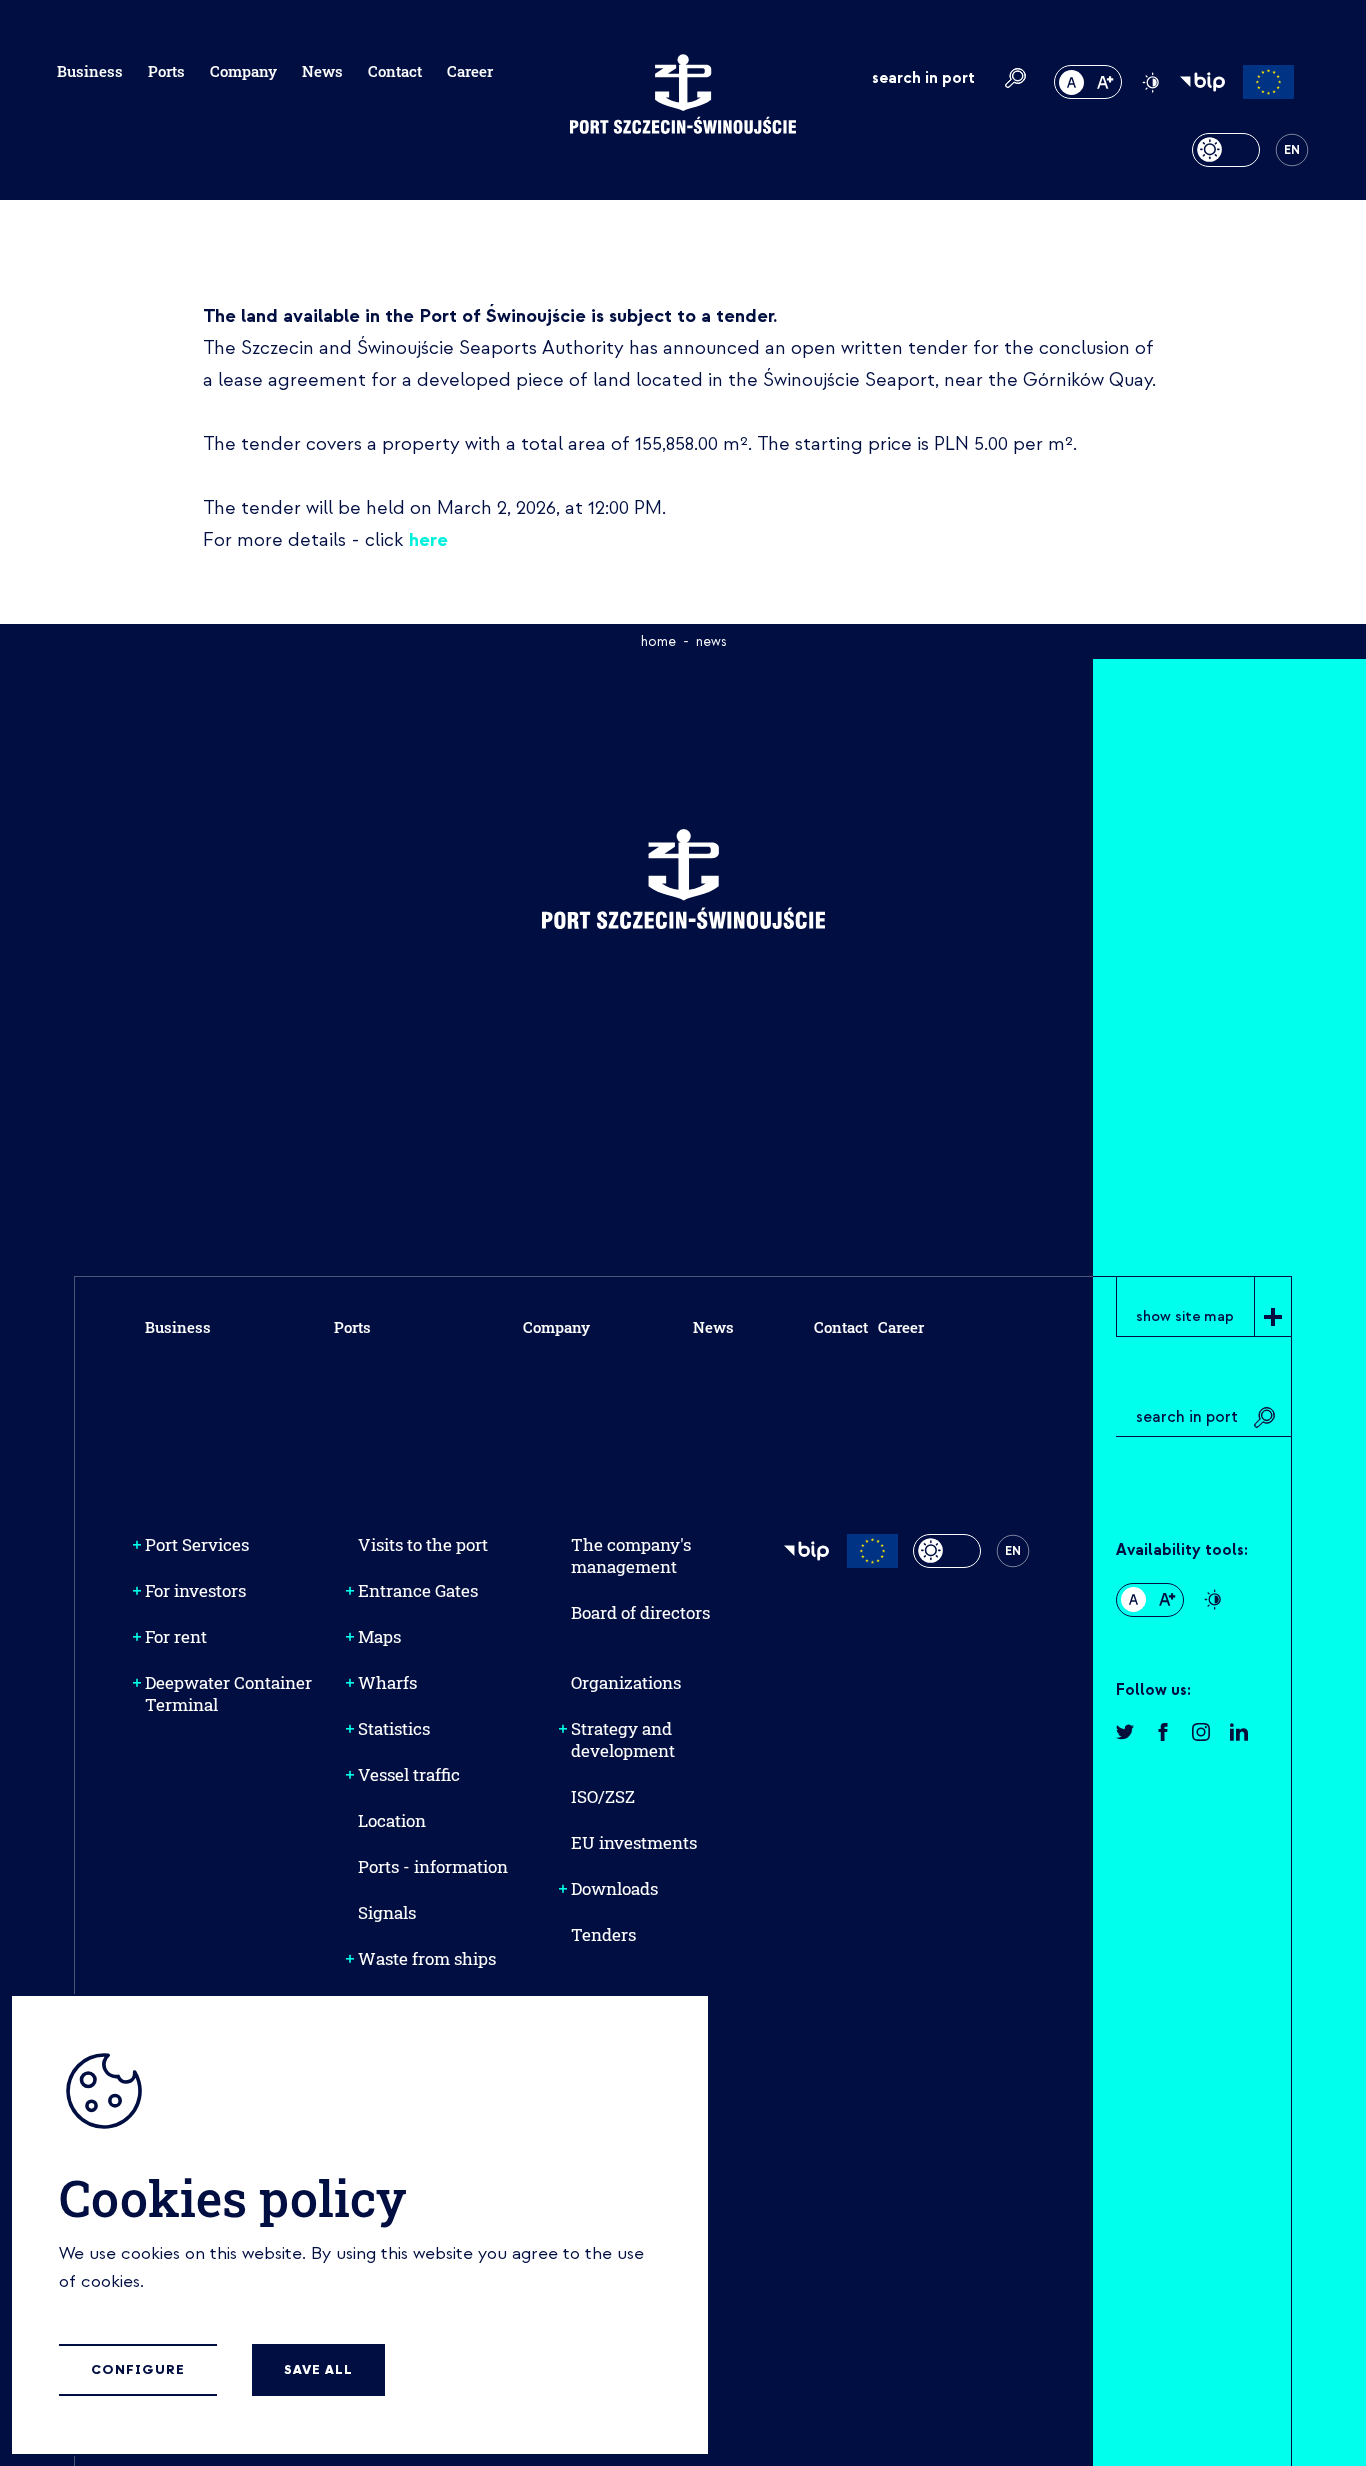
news (711, 641)
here (428, 540)
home (658, 641)
